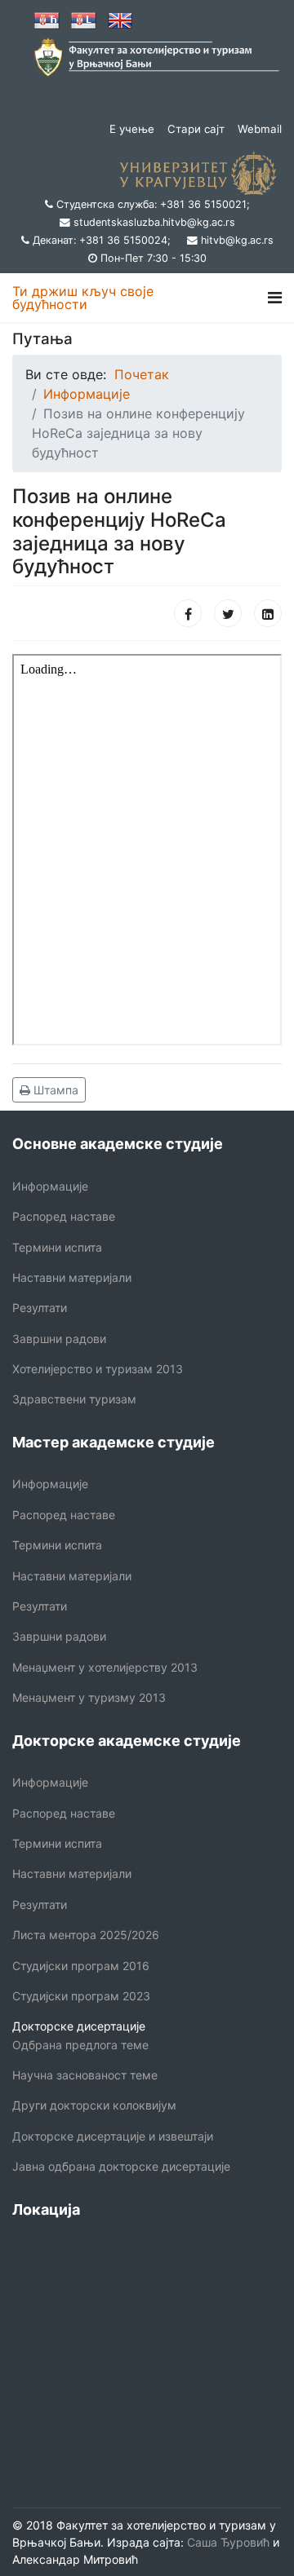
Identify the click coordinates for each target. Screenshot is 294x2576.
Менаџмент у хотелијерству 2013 (105, 1667)
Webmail (260, 129)
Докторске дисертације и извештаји (113, 2136)
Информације (50, 1186)
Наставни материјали (72, 1277)
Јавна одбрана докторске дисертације (121, 2166)
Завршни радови (59, 1339)
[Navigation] (275, 298)
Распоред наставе (64, 1216)
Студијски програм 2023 (81, 1996)
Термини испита (57, 1247)
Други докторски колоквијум (94, 2105)
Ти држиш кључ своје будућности (83, 298)
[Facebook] (188, 613)
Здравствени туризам (74, 1399)
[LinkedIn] (268, 613)
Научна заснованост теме (85, 2075)
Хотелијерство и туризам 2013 (98, 1369)
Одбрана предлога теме (80, 2045)
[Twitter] (228, 613)
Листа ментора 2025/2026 (86, 1935)
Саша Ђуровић (227, 2542)
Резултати (40, 1308)
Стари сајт (196, 129)
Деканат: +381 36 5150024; (102, 240)
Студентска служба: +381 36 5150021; (153, 204)
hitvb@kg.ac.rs (237, 240)
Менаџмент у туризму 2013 (89, 1697)
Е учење (132, 129)
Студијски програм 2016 (81, 1966)
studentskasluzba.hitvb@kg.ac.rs (154, 222)
